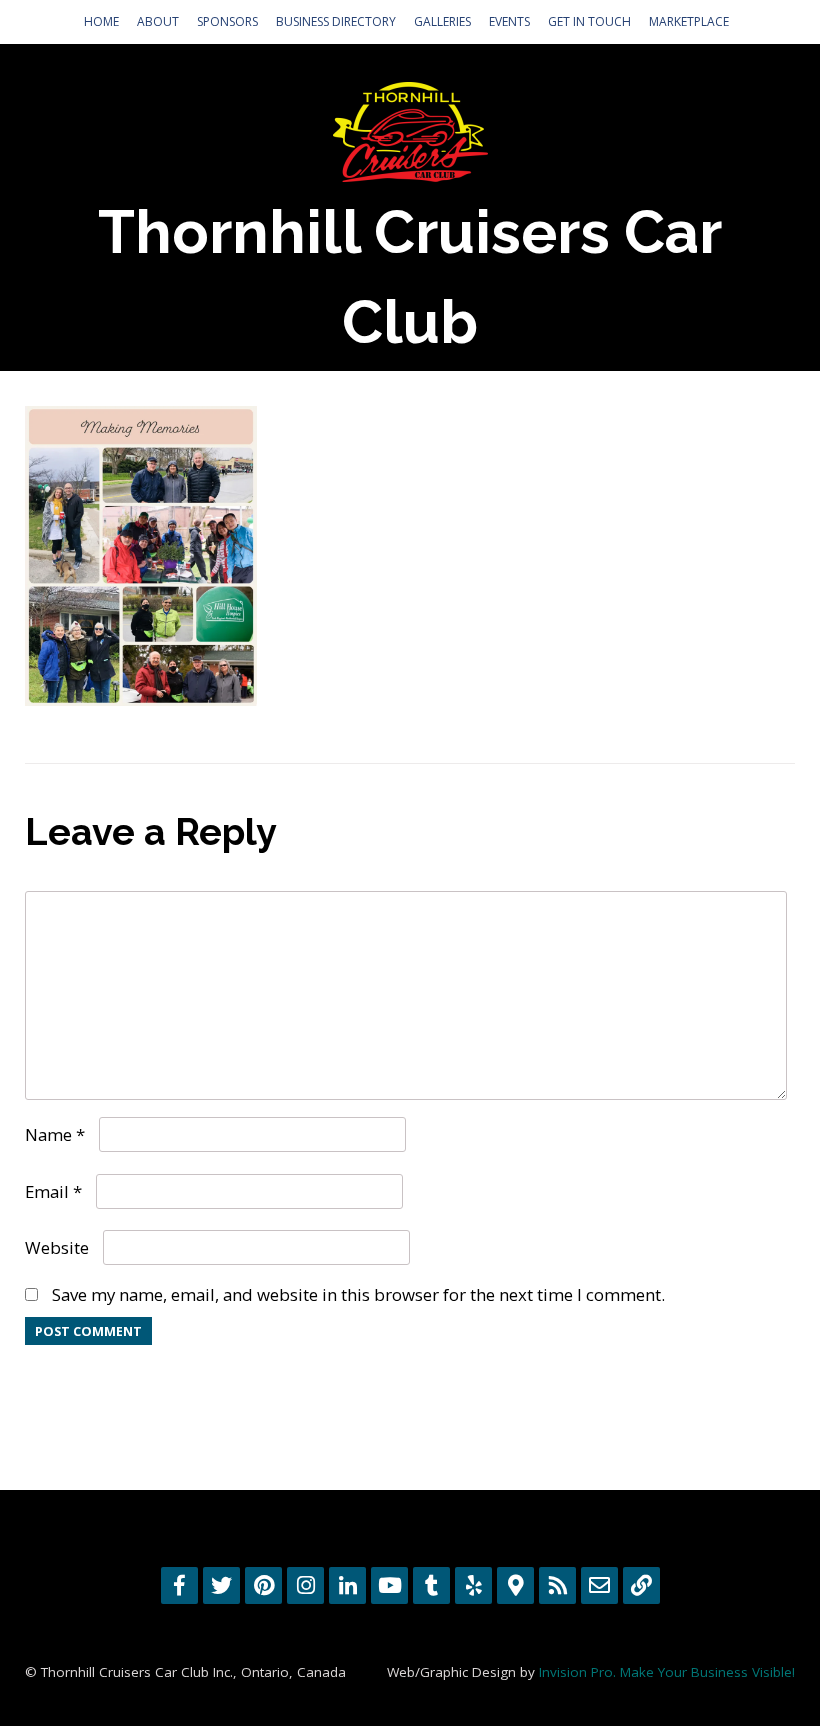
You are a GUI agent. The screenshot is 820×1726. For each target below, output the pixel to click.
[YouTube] (389, 1585)
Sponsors (227, 21)
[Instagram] (305, 1585)
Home (101, 21)
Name (55, 1134)
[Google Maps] (515, 1585)
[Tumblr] (431, 1585)
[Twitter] (221, 1585)
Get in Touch (589, 21)
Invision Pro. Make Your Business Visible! (667, 1672)
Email (53, 1191)
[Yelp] (473, 1585)
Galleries (442, 21)
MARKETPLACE (689, 21)
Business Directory (336, 21)
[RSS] (557, 1585)
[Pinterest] (263, 1585)
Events (509, 21)
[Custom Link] (641, 1585)
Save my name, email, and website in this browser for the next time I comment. (358, 1294)
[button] (141, 556)
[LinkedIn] (347, 1585)
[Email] (599, 1585)
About (158, 21)
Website (57, 1247)
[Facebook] (179, 1585)
